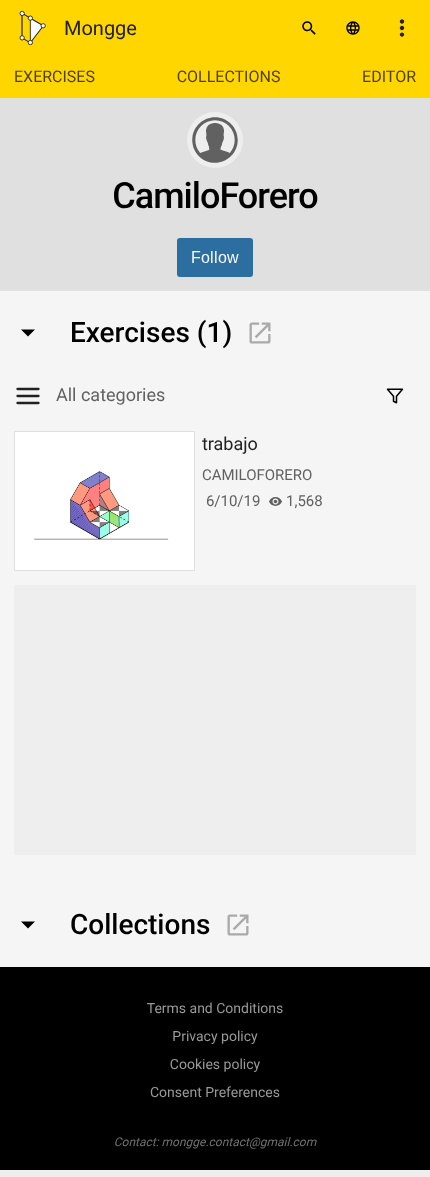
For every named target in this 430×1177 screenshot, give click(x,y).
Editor (389, 76)
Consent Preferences (215, 1093)
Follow (215, 257)
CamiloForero (257, 475)
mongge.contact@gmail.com (239, 1142)
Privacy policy (214, 1037)
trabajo (230, 444)
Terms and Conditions (215, 1009)
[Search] (309, 28)
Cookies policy (215, 1065)
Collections (229, 76)
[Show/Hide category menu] (35, 396)
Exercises (54, 76)
